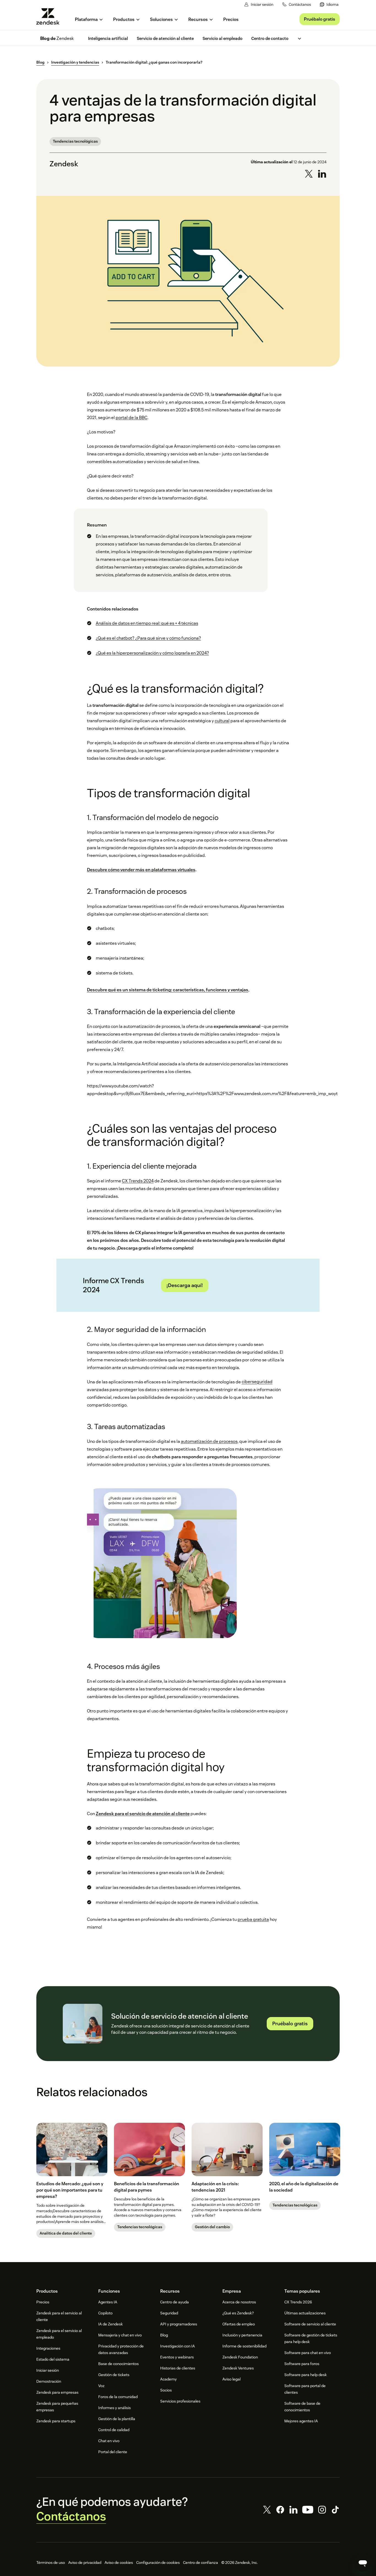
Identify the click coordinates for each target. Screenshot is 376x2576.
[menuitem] (329, 5)
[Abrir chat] (363, 2563)
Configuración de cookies (158, 2563)
